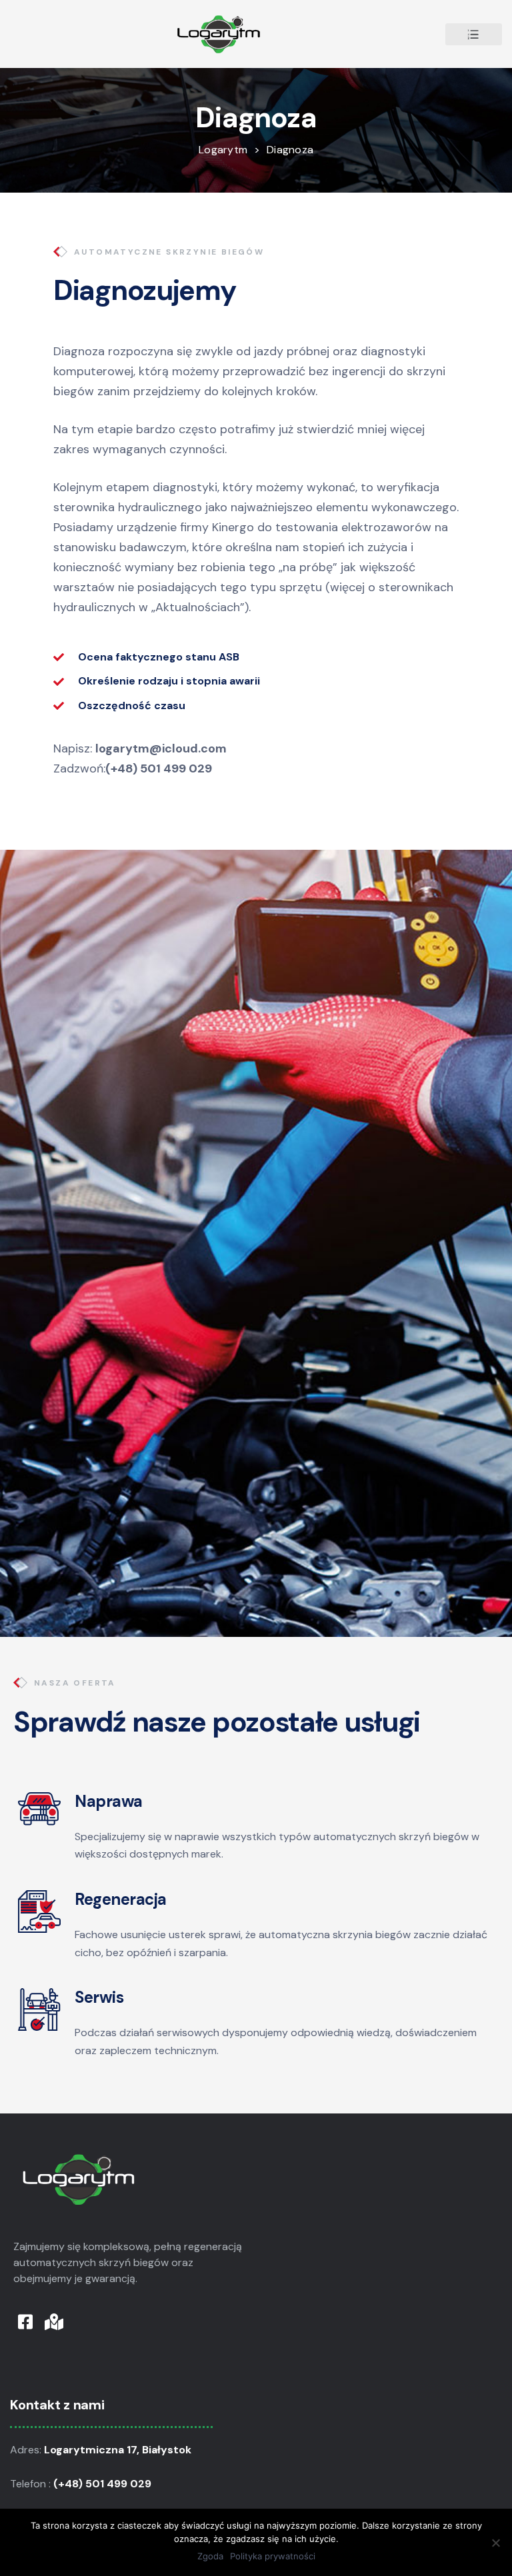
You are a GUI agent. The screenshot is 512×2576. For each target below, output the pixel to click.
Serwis (99, 1997)
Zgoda (210, 2556)
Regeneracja (121, 1899)
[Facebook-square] (25, 2322)
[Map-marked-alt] (54, 2322)
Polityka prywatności (273, 2556)
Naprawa (109, 1801)
